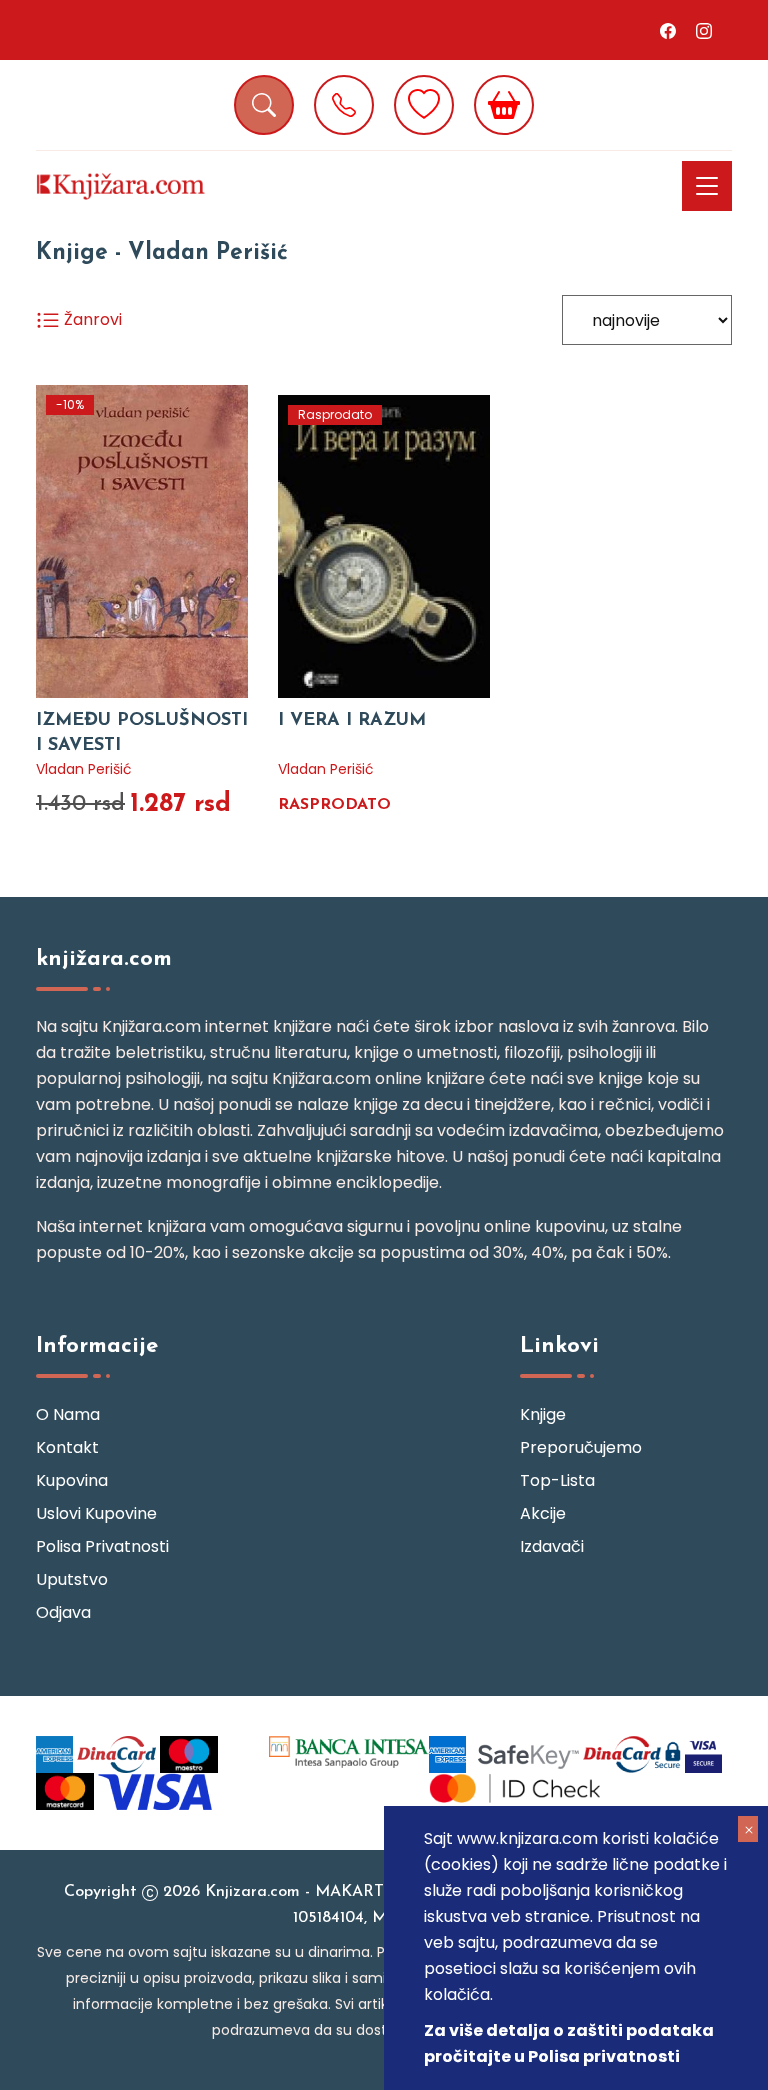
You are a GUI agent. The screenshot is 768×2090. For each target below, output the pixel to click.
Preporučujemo (581, 1447)
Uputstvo (72, 1579)
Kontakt (67, 1447)
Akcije (543, 1513)
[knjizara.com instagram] (704, 30)
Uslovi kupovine (96, 1513)
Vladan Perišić (84, 769)
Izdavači (552, 1546)
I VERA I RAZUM (352, 721)
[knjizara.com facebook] (668, 30)
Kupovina (72, 1480)
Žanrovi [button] (91, 319)
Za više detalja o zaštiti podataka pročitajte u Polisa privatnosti (569, 2043)
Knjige (543, 1414)
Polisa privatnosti (102, 1546)
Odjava (63, 1612)
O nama (68, 1414)
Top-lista (557, 1480)
